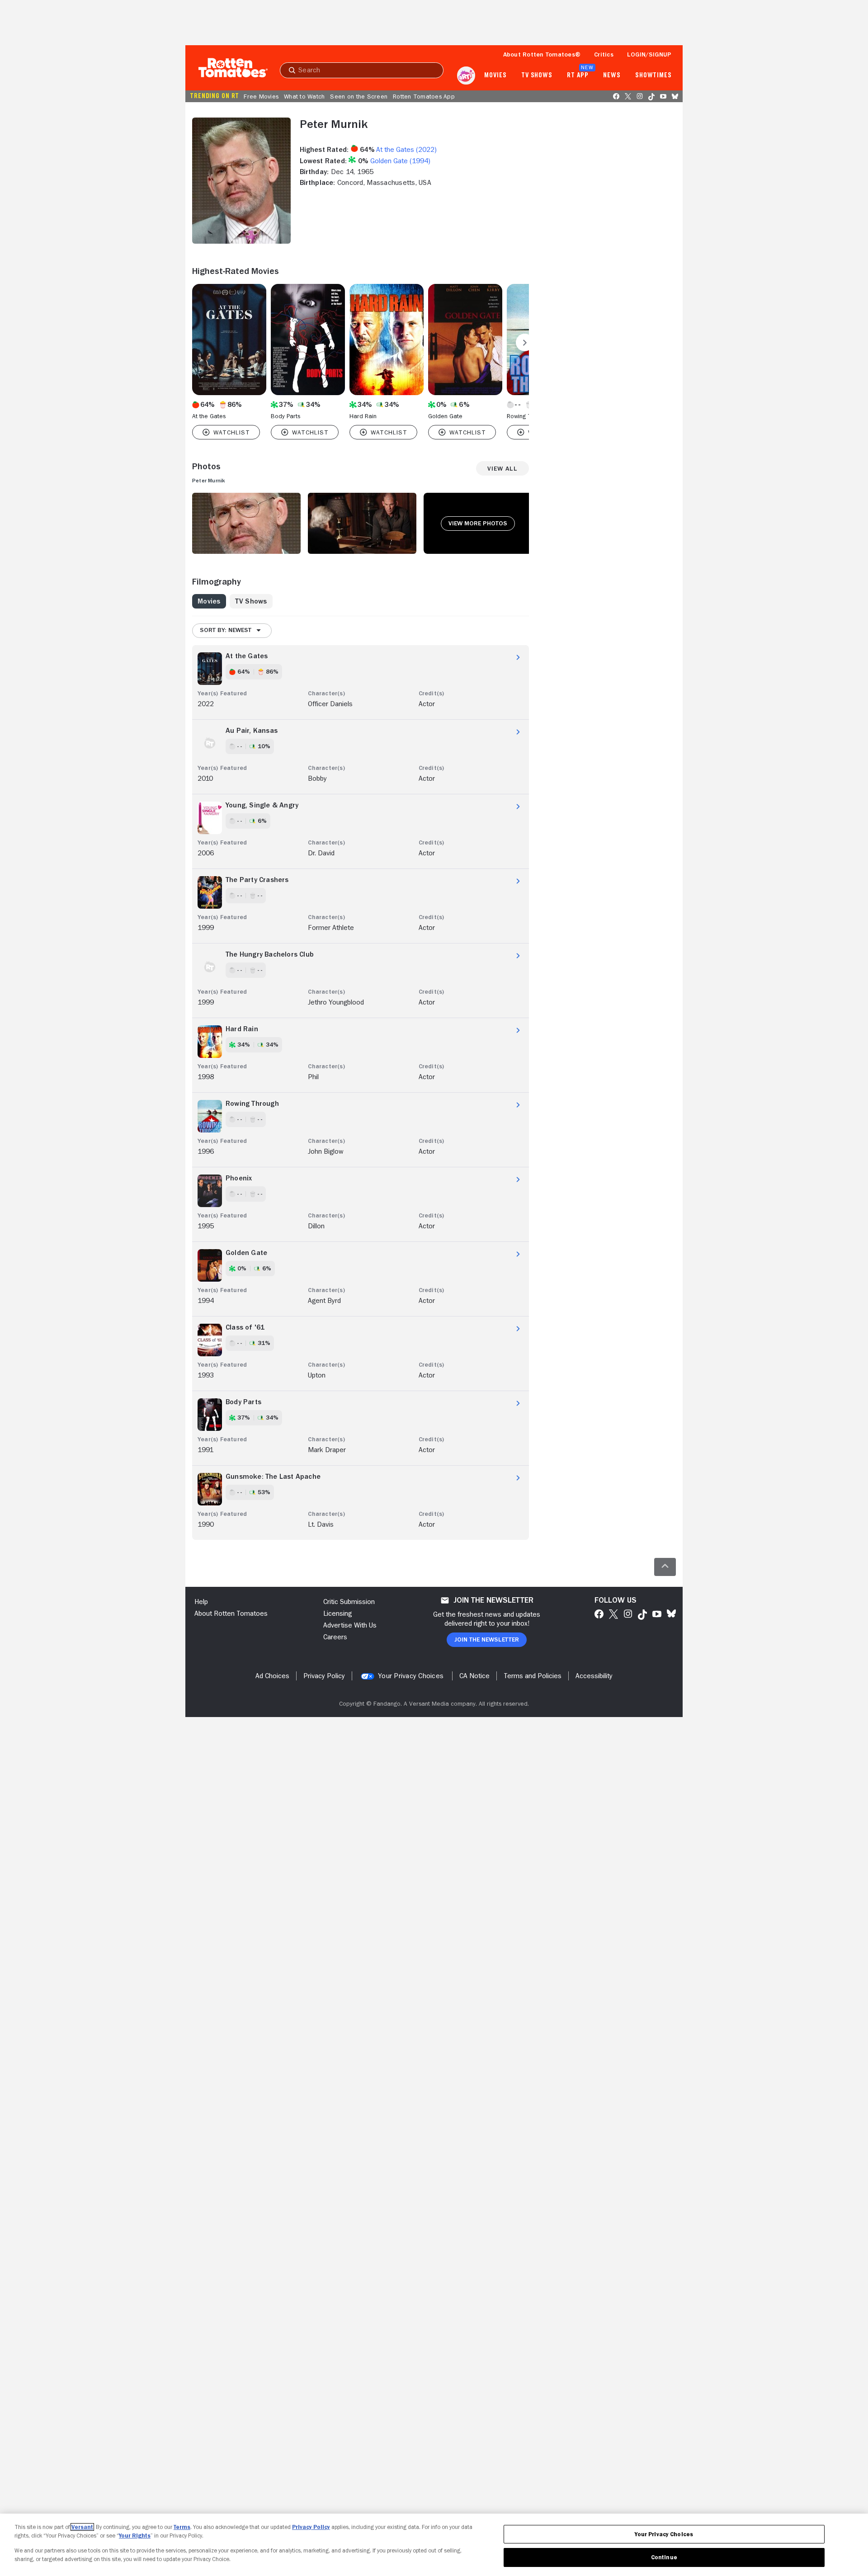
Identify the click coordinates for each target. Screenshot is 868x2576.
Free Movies (261, 96)
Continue (664, 2557)
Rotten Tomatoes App (424, 96)
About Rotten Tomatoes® (542, 54)
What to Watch (304, 96)
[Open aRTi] (466, 75)
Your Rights (135, 2536)
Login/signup (649, 54)
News (612, 75)
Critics (604, 54)
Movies (495, 75)
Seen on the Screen (359, 96)
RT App (578, 75)
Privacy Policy (311, 2527)
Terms (182, 2527)
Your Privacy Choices (411, 1676)
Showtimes (653, 75)
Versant (82, 2527)
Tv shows (537, 75)
